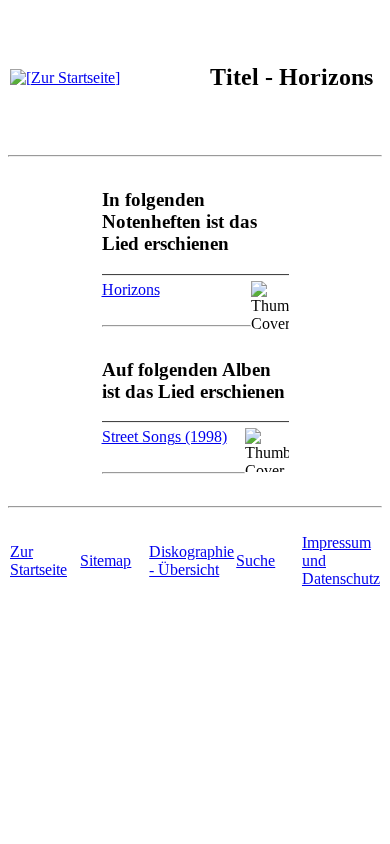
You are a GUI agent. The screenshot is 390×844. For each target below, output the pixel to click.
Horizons (131, 289)
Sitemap (105, 560)
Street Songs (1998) (164, 436)
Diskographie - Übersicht (191, 560)
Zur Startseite (38, 560)
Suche (255, 560)
